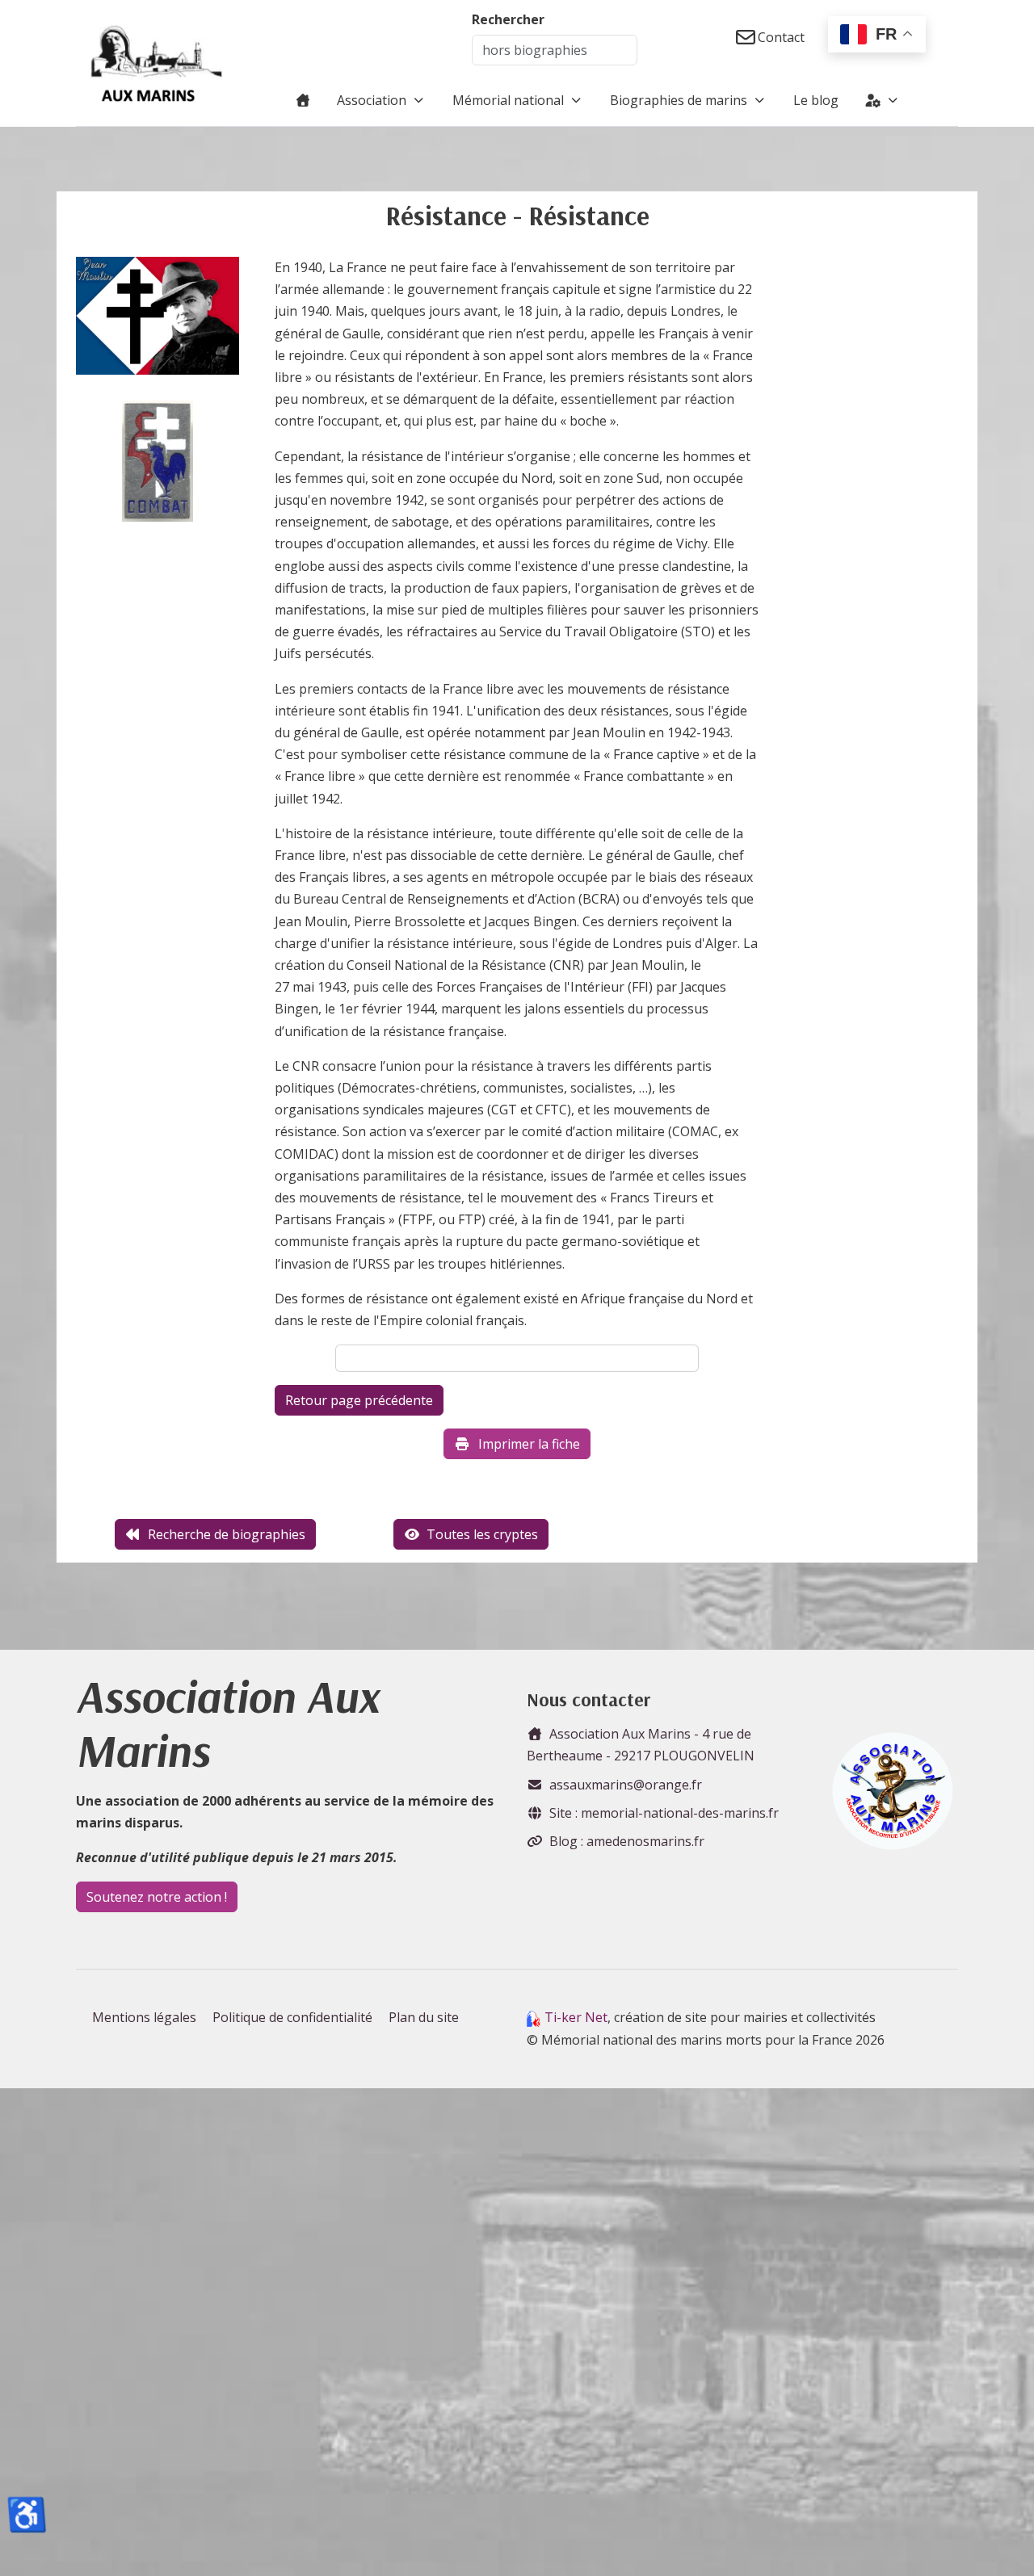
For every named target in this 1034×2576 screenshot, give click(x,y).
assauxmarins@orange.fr (626, 1785)
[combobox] (555, 50)
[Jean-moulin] (158, 321)
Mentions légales (144, 2017)
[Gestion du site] (883, 100)
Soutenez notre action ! (157, 1897)
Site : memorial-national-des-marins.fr (664, 1813)
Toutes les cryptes (482, 1534)
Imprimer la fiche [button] (529, 1444)
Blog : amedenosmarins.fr (627, 1841)
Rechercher (508, 19)
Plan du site (424, 2017)
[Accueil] (303, 100)
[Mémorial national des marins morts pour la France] (157, 63)
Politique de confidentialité (292, 2017)
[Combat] (158, 461)
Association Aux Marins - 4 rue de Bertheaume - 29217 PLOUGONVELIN (641, 1745)
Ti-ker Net (576, 2017)
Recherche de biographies (227, 1534)
